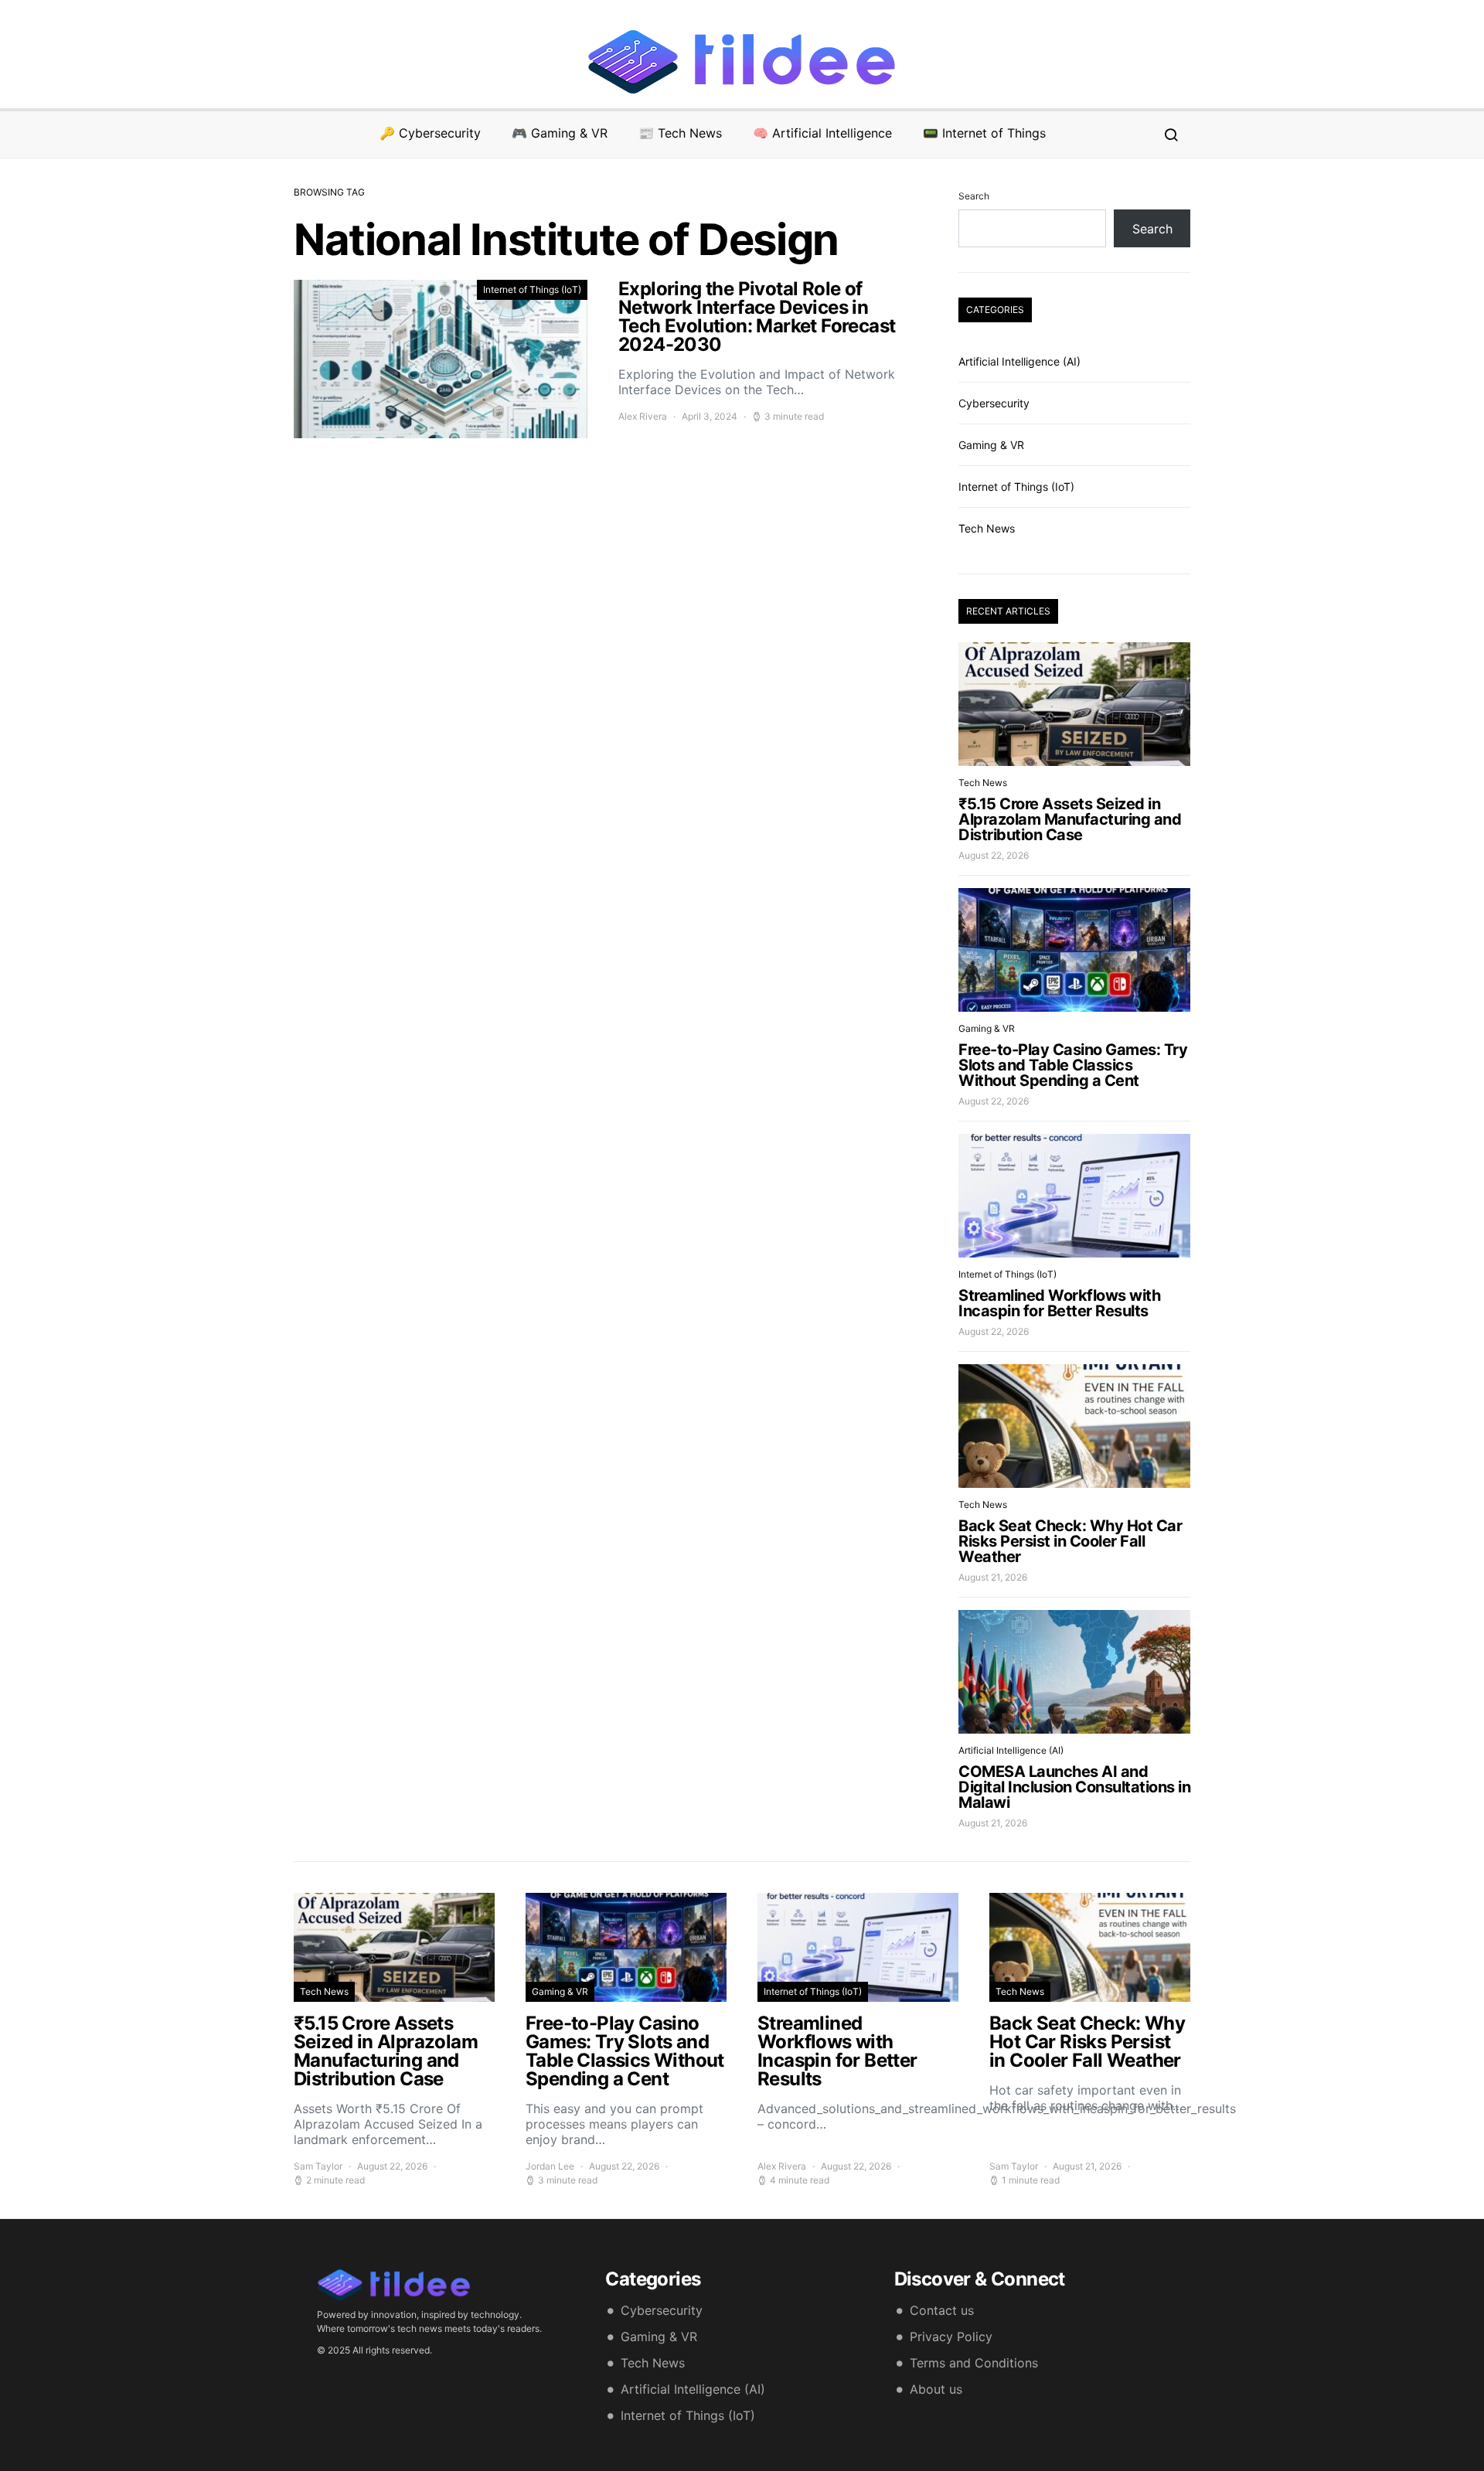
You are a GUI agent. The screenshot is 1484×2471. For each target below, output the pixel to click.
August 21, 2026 (993, 1577)
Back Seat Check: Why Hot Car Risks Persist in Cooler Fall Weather (1070, 1541)
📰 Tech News (680, 133)
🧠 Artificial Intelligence (822, 133)
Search (974, 196)
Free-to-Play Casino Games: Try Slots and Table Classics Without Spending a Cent (1073, 1065)
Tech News (987, 528)
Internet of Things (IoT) (532, 289)
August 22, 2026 (994, 855)
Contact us (942, 2310)
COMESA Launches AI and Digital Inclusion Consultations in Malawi (1074, 1787)
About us (936, 2389)
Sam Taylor (318, 2166)
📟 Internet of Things (984, 133)
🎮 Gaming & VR (560, 133)
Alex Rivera (643, 416)
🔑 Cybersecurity (430, 133)
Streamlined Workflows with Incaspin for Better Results (1059, 1303)
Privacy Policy (951, 2337)
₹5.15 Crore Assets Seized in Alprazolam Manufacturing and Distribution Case (1070, 819)
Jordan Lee (550, 2166)
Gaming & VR (991, 445)
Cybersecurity (994, 403)
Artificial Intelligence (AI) (1019, 361)
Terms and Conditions (974, 2363)
